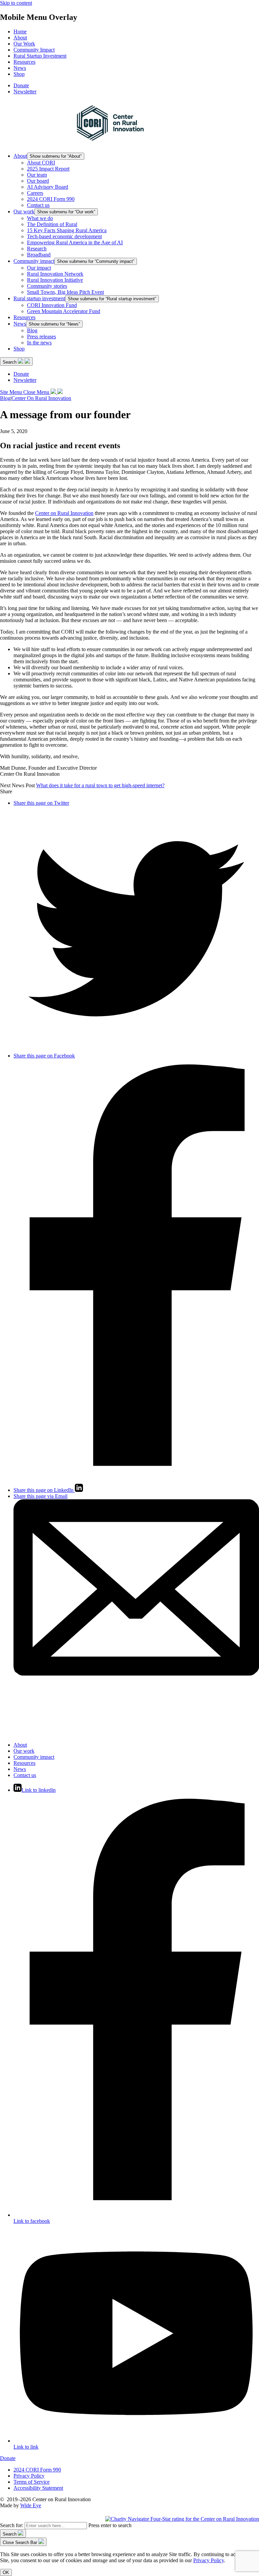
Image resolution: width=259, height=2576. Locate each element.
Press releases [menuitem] (41, 336)
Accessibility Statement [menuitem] (38, 2488)
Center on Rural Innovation (64, 513)
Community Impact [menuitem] (34, 50)
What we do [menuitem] (40, 218)
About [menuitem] (20, 38)
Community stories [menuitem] (47, 286)
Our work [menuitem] (24, 211)
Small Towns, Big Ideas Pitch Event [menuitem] (65, 292)
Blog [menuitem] (32, 330)
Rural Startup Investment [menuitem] (40, 56)
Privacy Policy (209, 2560)
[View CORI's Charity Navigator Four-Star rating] (182, 2519)
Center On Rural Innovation (41, 398)
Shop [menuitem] (19, 74)
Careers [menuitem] (35, 193)
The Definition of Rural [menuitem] (52, 224)
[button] (16, 361)
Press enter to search (110, 2525)
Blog (5, 398)
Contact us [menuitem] (38, 205)
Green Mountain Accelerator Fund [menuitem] (64, 311)
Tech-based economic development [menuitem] (64, 236)
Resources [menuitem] (24, 62)
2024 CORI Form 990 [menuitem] (51, 199)
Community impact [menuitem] (34, 261)
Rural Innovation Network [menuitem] (55, 274)
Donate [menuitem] (21, 85)
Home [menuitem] (20, 32)
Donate (8, 2458)
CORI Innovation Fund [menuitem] (52, 305)
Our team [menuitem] (37, 175)
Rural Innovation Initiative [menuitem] (55, 280)
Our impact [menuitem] (39, 268)
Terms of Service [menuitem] (32, 2482)
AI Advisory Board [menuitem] (48, 187)
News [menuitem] (20, 68)
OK (6, 2572)
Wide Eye (31, 2505)
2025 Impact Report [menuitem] (48, 169)
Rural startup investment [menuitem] (39, 298)
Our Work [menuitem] (24, 44)
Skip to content (16, 3)
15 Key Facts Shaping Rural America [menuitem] (67, 230)
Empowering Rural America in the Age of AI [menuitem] (75, 242)
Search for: (12, 2525)
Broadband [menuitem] (39, 255)
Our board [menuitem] (38, 181)
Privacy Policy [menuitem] (29, 2476)
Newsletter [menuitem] (25, 91)
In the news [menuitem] (39, 343)
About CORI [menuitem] (41, 163)
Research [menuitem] (37, 249)
